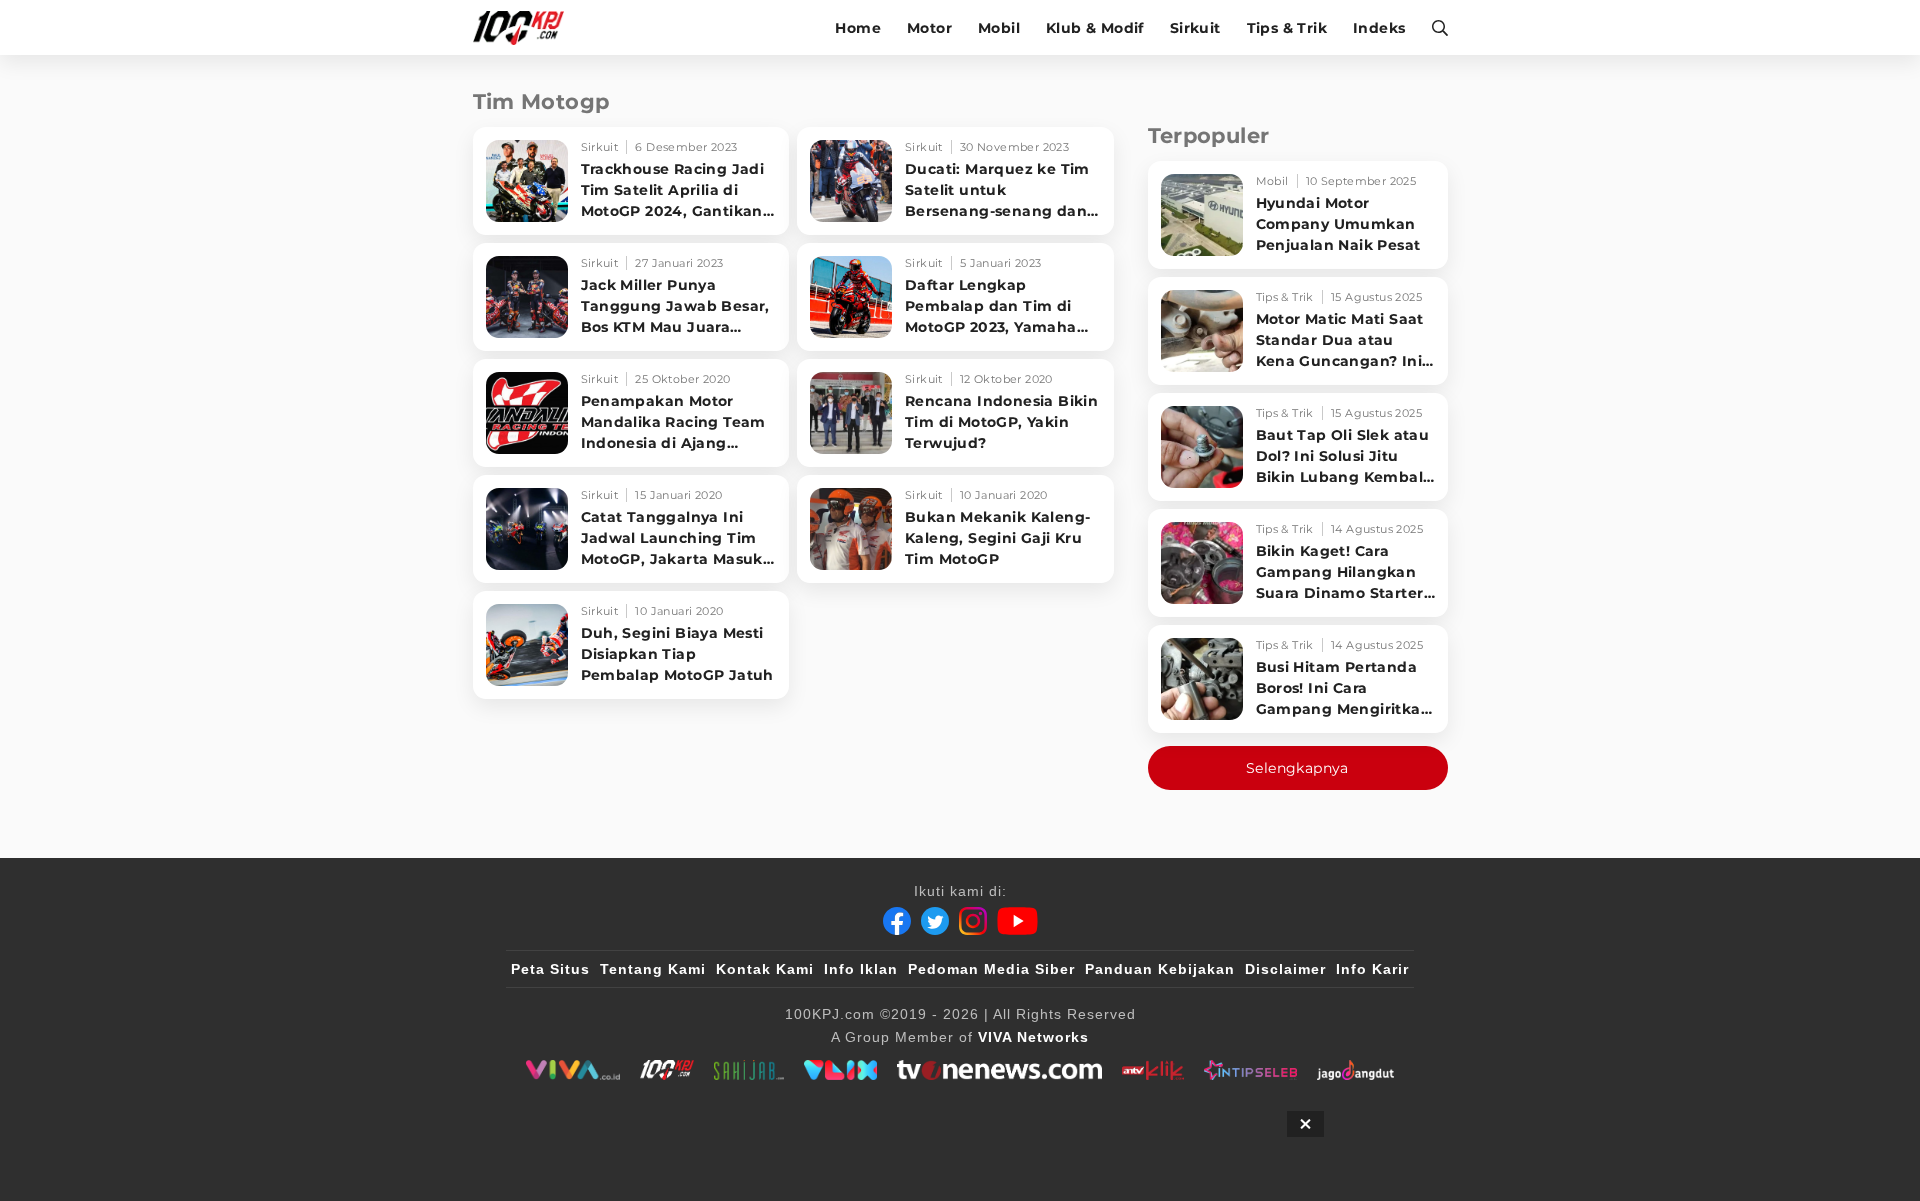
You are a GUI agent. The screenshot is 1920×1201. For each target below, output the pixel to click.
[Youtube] (1017, 921)
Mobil (999, 28)
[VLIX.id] (841, 1070)
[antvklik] (1152, 1070)
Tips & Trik (1287, 28)
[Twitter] (935, 921)
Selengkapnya (1297, 768)
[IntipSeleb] (1250, 1070)
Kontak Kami (765, 969)
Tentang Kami (653, 969)
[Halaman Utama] (525, 27)
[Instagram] (973, 921)
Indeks (1379, 28)
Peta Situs (550, 969)
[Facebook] (897, 921)
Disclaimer (1285, 969)
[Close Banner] (1305, 1124)
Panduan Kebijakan (1160, 969)
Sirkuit (1195, 28)
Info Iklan (861, 969)
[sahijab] (749, 1070)
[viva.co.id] (572, 1070)
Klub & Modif (1095, 28)
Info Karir (1372, 969)
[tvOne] (999, 1070)
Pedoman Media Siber (991, 969)
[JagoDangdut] (1355, 1070)
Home (858, 28)
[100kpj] (667, 1070)
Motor (929, 28)
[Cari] (1433, 27)
